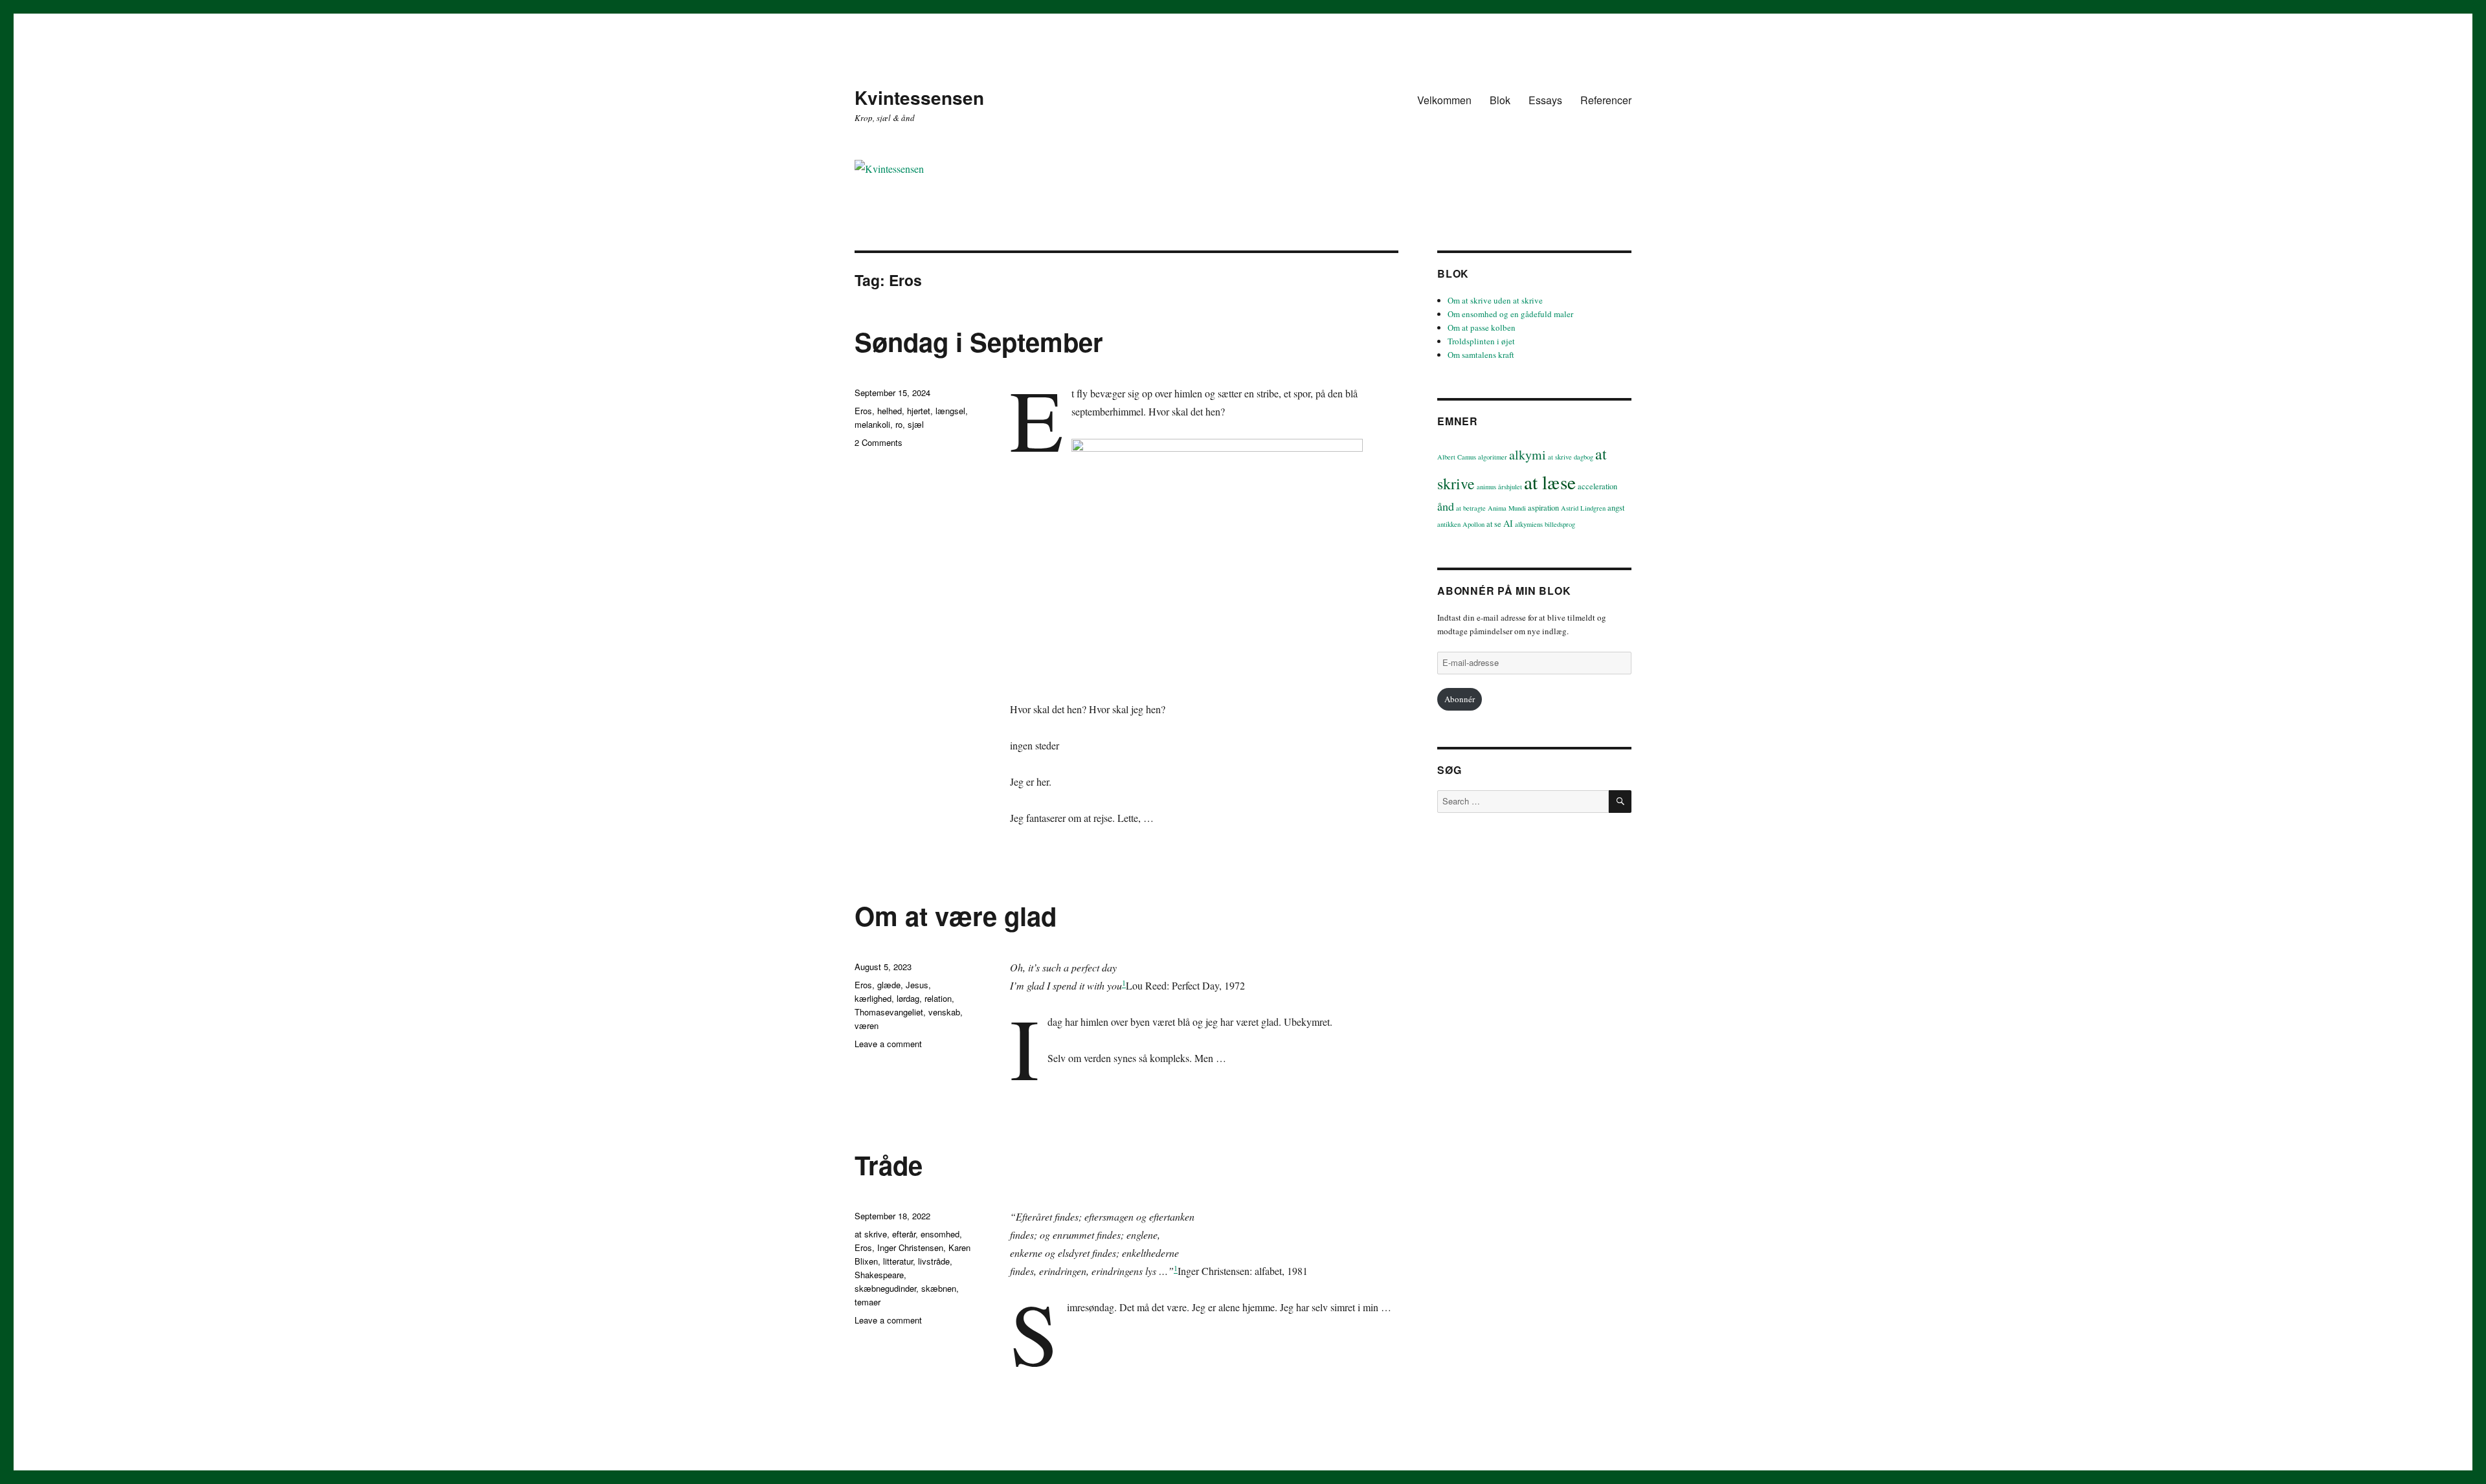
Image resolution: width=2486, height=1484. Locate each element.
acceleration (1597, 486)
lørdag (908, 998)
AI (1508, 523)
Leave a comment (888, 1044)
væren (867, 1025)
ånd (1446, 506)
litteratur (898, 1261)
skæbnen (939, 1288)
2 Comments (879, 442)
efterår (904, 1234)
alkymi (1528, 455)
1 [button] (1124, 982)
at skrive (871, 1234)
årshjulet (1510, 487)
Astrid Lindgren (1583, 508)
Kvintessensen (919, 97)
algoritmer (1493, 457)
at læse (1550, 482)
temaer (868, 1302)
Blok (1500, 100)
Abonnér (1460, 699)
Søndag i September (979, 341)
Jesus (917, 985)
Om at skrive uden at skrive (1495, 300)
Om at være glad (956, 915)
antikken (1449, 524)
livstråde (934, 1261)
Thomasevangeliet (889, 1012)
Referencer (1606, 100)
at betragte (1471, 508)
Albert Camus (1457, 457)
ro (899, 424)
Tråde (889, 1165)
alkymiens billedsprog (1545, 524)
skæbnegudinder (885, 1288)
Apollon (1473, 524)
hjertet (919, 411)
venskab (944, 1012)
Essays (1545, 100)
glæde (889, 985)
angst (1616, 508)
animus (1486, 487)
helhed (890, 411)
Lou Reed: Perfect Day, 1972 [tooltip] (1185, 985)
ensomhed (940, 1234)
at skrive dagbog (1571, 457)
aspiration (1543, 508)
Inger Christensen (910, 1247)
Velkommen (1444, 100)
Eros (863, 411)
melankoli (872, 424)
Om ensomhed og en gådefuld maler (1510, 314)
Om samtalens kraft (1481, 355)
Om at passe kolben (1482, 327)
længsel (950, 411)
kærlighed (873, 998)
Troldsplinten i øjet (1481, 341)
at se (1494, 524)
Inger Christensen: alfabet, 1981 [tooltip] (1243, 1271)
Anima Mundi (1507, 508)
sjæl (916, 424)
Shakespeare (879, 1275)
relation (938, 998)
